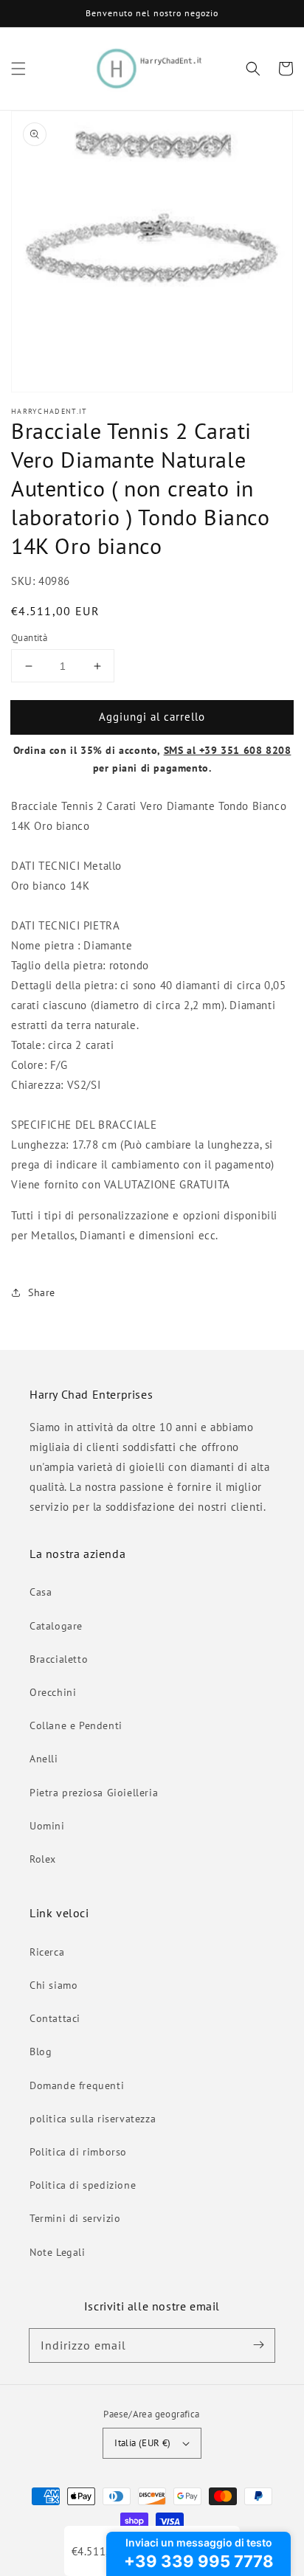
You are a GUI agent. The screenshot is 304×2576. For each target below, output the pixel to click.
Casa (41, 1592)
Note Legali (58, 2252)
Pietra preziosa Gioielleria (94, 1793)
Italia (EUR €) (143, 2443)
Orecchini (53, 1692)
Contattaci (55, 2018)
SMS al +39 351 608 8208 (228, 750)
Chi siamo (53, 1985)
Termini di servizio (75, 2218)
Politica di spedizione (83, 2185)
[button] (18, 69)
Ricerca (47, 1952)
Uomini (47, 1826)
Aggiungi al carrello (152, 717)
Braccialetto (59, 1659)
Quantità (29, 638)
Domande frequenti (77, 2085)
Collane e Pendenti (76, 1725)
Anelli (44, 1759)
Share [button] (42, 1292)
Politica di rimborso (78, 2152)
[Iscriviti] (258, 2345)
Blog (41, 2052)
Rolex (43, 1859)
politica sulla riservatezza (93, 2119)
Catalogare (56, 1626)
